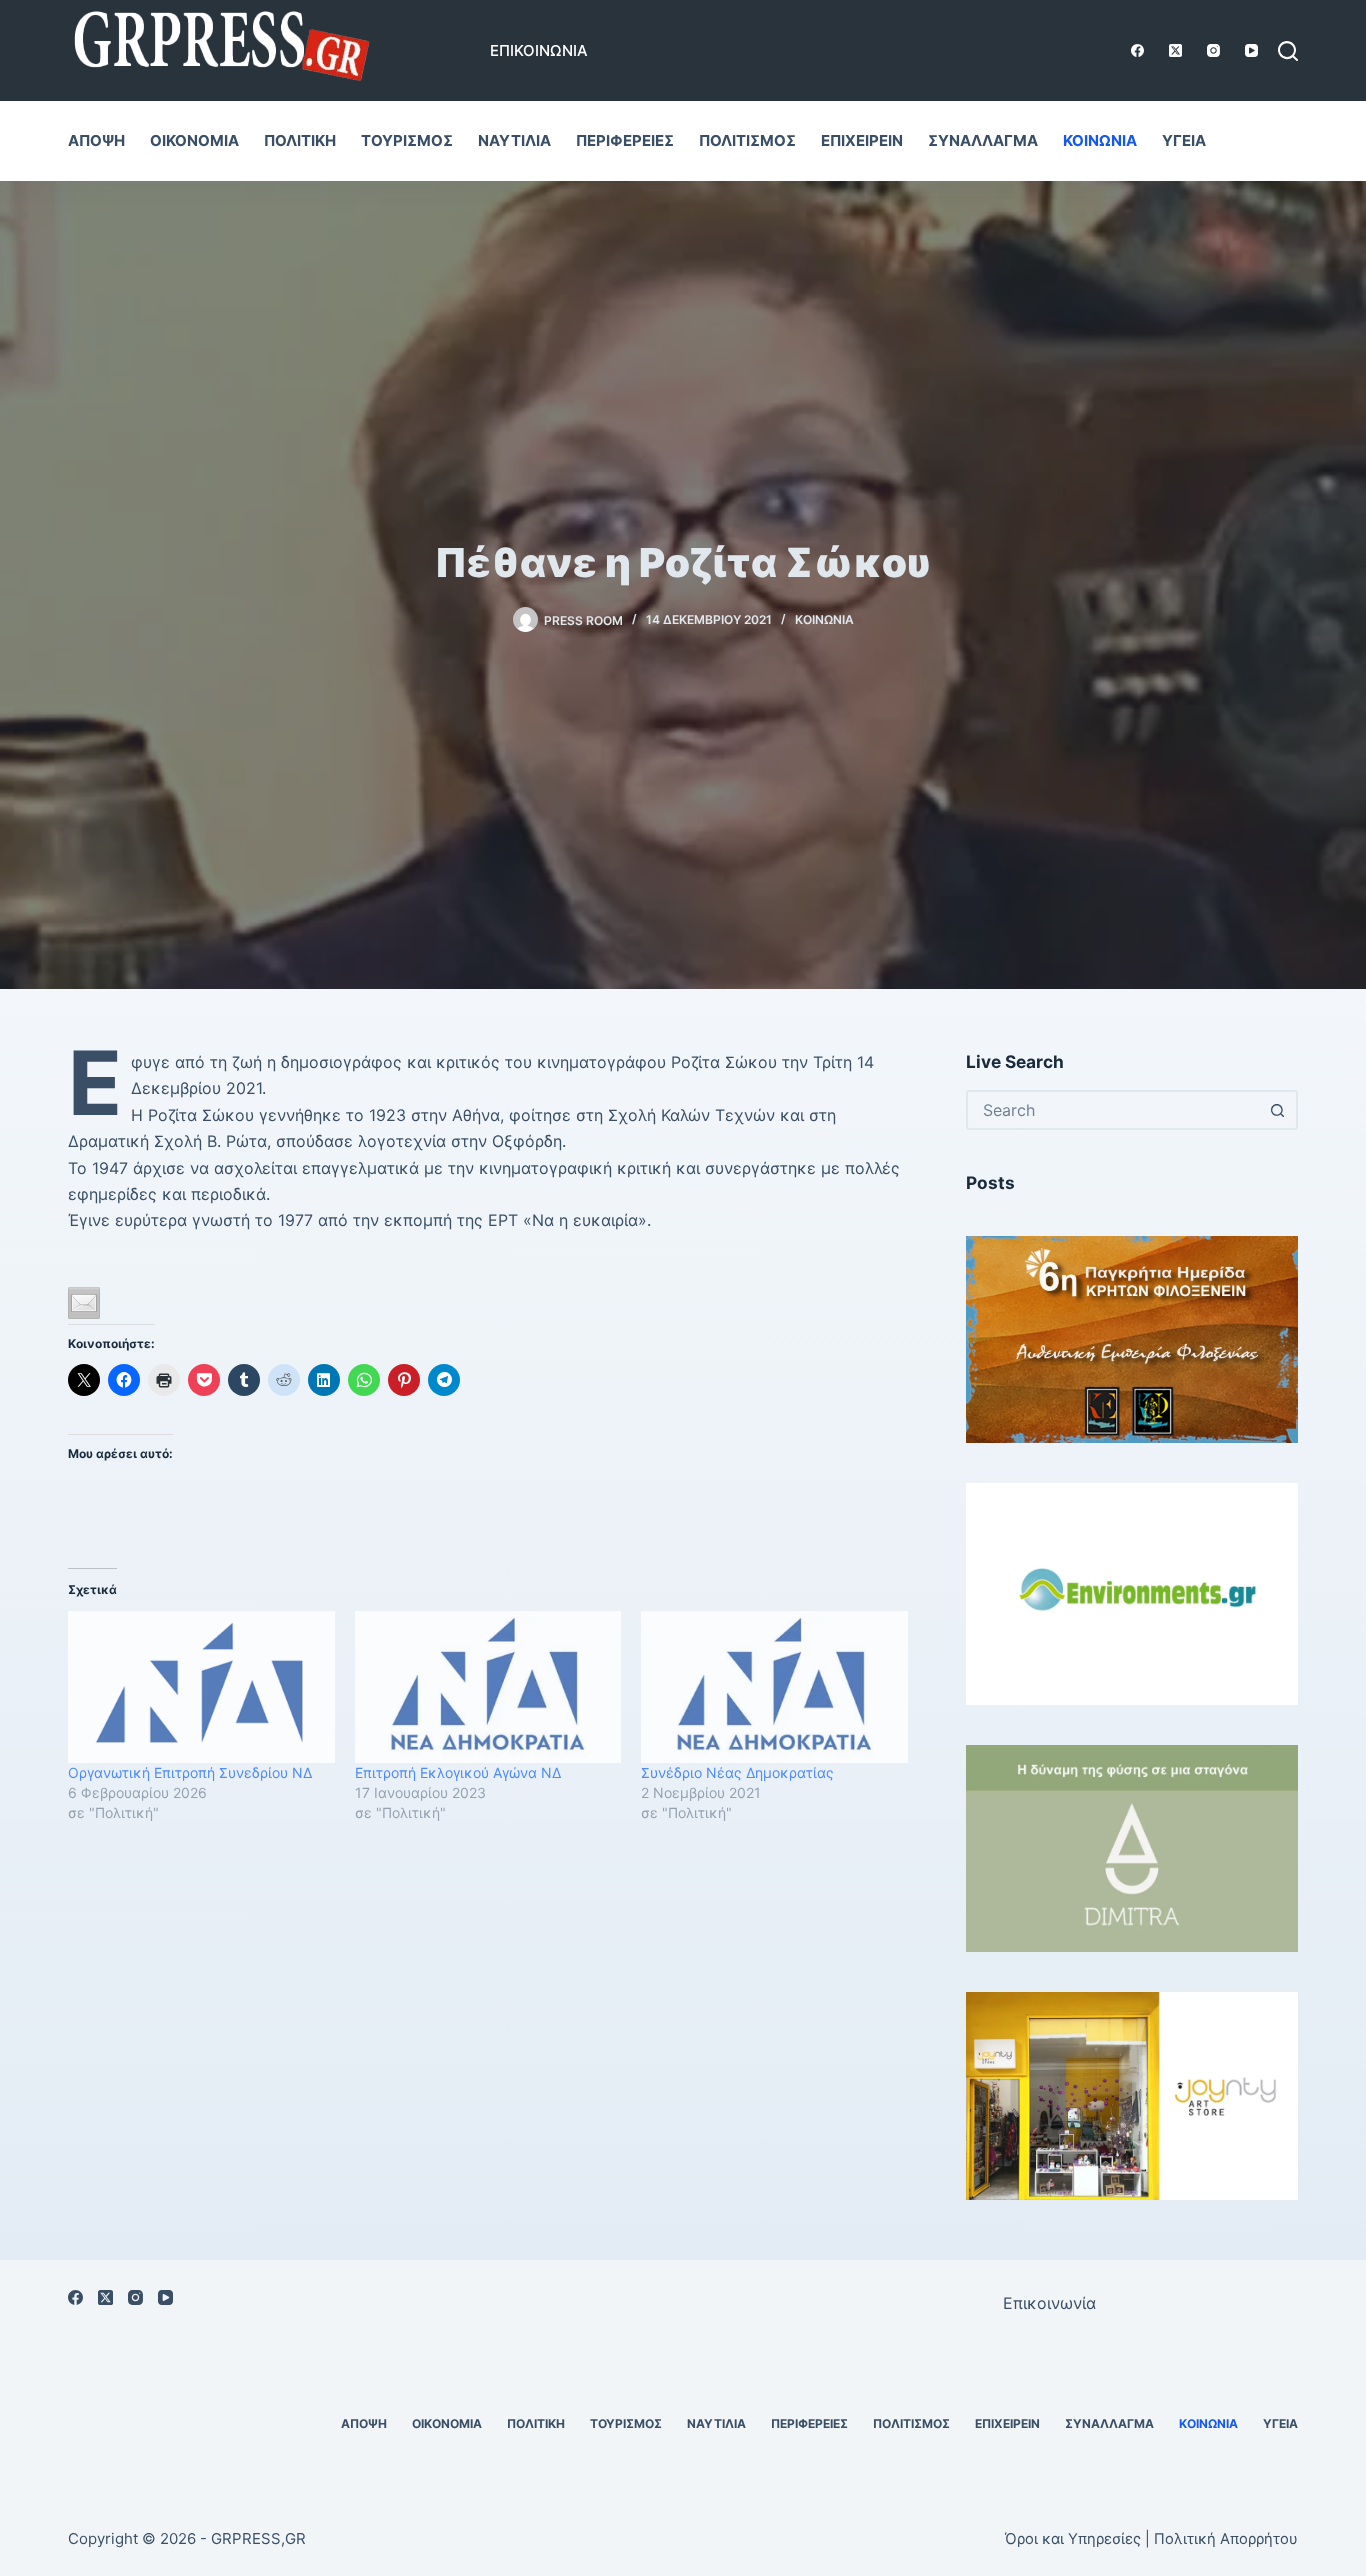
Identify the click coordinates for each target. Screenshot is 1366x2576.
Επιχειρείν (862, 140)
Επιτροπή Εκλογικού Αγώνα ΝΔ (458, 1772)
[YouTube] (1251, 50)
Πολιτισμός (747, 140)
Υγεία (1184, 140)
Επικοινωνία (539, 50)
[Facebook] (1137, 50)
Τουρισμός (407, 140)
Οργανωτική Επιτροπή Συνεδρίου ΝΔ (190, 1772)
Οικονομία (194, 140)
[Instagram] (1213, 50)
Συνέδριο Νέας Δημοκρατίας (737, 1772)
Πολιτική (300, 140)
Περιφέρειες (625, 140)
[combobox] (1114, 1110)
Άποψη (96, 140)
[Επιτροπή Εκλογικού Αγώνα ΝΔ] (488, 1687)
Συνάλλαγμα (983, 140)
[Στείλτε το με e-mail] (84, 1303)
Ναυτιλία (514, 140)
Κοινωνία (1100, 140)
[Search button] (1278, 1110)
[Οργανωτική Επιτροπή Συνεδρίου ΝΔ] (201, 1687)
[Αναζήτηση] (1288, 51)
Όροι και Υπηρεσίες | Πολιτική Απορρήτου (1151, 2539)
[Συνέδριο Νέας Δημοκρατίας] (774, 1687)
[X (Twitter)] (1175, 50)
